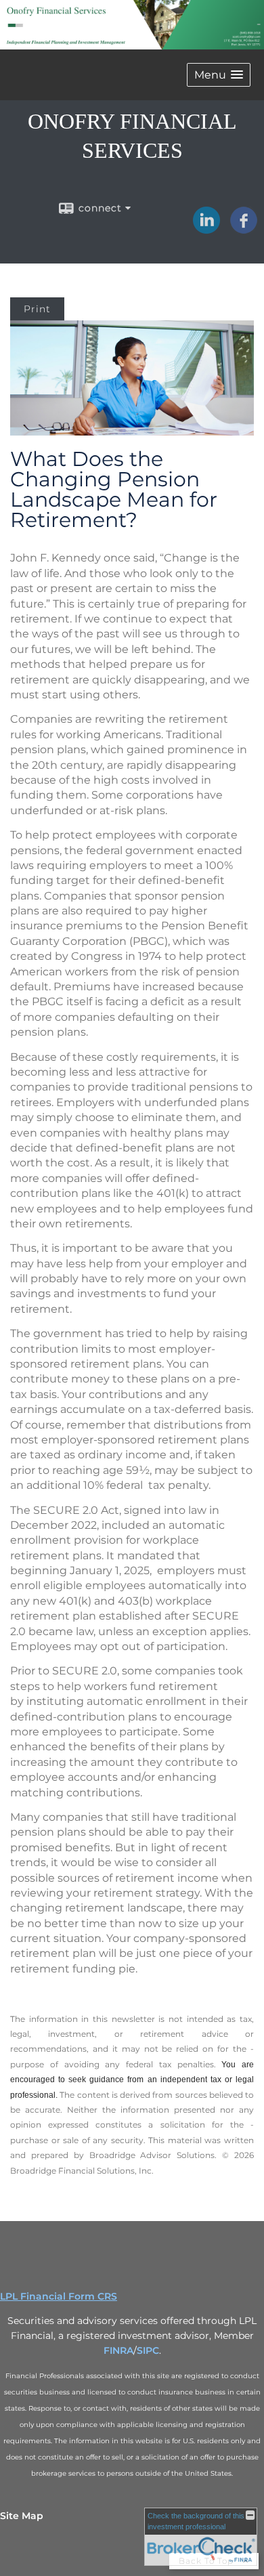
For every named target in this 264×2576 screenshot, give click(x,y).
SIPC (148, 2350)
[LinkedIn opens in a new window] (206, 229)
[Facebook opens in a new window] (244, 229)
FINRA (118, 2350)
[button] (219, 75)
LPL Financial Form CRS (59, 2296)
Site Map (22, 2516)
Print (37, 309)
